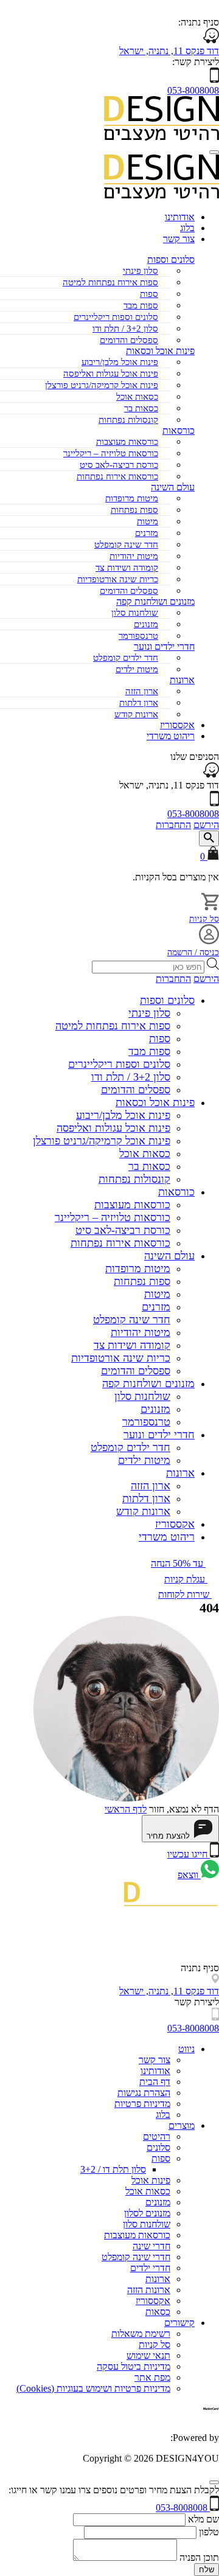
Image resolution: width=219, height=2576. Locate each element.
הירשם (206, 825)
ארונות (182, 680)
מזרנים (147, 533)
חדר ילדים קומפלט (126, 658)
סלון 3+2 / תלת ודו (125, 329)
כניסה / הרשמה (193, 952)
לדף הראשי (126, 1809)
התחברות (173, 825)
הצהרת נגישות (144, 2093)
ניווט (186, 2049)
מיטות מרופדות (132, 498)
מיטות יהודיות (134, 556)
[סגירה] (214, 2482)
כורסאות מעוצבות (127, 442)
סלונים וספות (171, 259)
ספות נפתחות (134, 510)
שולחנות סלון (135, 613)
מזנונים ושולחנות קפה (155, 601)
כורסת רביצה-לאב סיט (119, 465)
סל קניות (204, 919)
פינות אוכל (151, 2180)
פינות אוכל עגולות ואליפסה (111, 374)
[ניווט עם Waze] (211, 774)
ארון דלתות (139, 703)
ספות (149, 294)
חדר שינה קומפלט (126, 545)
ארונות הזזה (149, 2290)
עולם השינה (169, 1256)
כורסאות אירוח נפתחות (117, 476)
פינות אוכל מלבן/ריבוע (120, 362)
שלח (207, 2570)
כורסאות (176, 1192)
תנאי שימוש (148, 2355)
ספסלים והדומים (129, 340)
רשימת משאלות (141, 2334)
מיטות (148, 521)
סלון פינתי (141, 271)
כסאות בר (141, 408)
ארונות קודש (136, 714)
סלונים (158, 2147)
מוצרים (182, 2125)
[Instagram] (211, 1939)
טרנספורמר (138, 636)
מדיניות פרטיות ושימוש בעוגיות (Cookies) (93, 2388)
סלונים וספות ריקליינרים (116, 317)
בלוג (187, 228)
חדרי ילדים (150, 2268)
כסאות (158, 2312)
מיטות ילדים (137, 669)
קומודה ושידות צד (127, 568)
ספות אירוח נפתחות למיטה (110, 282)
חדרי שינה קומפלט (136, 2257)
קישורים (179, 2323)
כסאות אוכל (137, 397)
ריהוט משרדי (171, 736)
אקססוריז (177, 725)
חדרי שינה (151, 2246)
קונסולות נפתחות (128, 420)
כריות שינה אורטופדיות (118, 579)
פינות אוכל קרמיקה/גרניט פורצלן (102, 385)
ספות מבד (141, 305)
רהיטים (157, 2136)
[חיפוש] (209, 838)
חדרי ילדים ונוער (159, 1435)
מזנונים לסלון (147, 2213)
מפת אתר (152, 2377)
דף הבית (155, 2082)
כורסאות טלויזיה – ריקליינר (111, 453)
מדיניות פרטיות (142, 2104)
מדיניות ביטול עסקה (134, 2366)
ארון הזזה (142, 691)
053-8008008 (193, 90)
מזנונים (146, 624)
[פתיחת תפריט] (214, 152)
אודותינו (180, 217)
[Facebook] (215, 1957)
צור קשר (179, 239)
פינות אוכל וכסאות (155, 1102)
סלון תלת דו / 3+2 (113, 2169)
